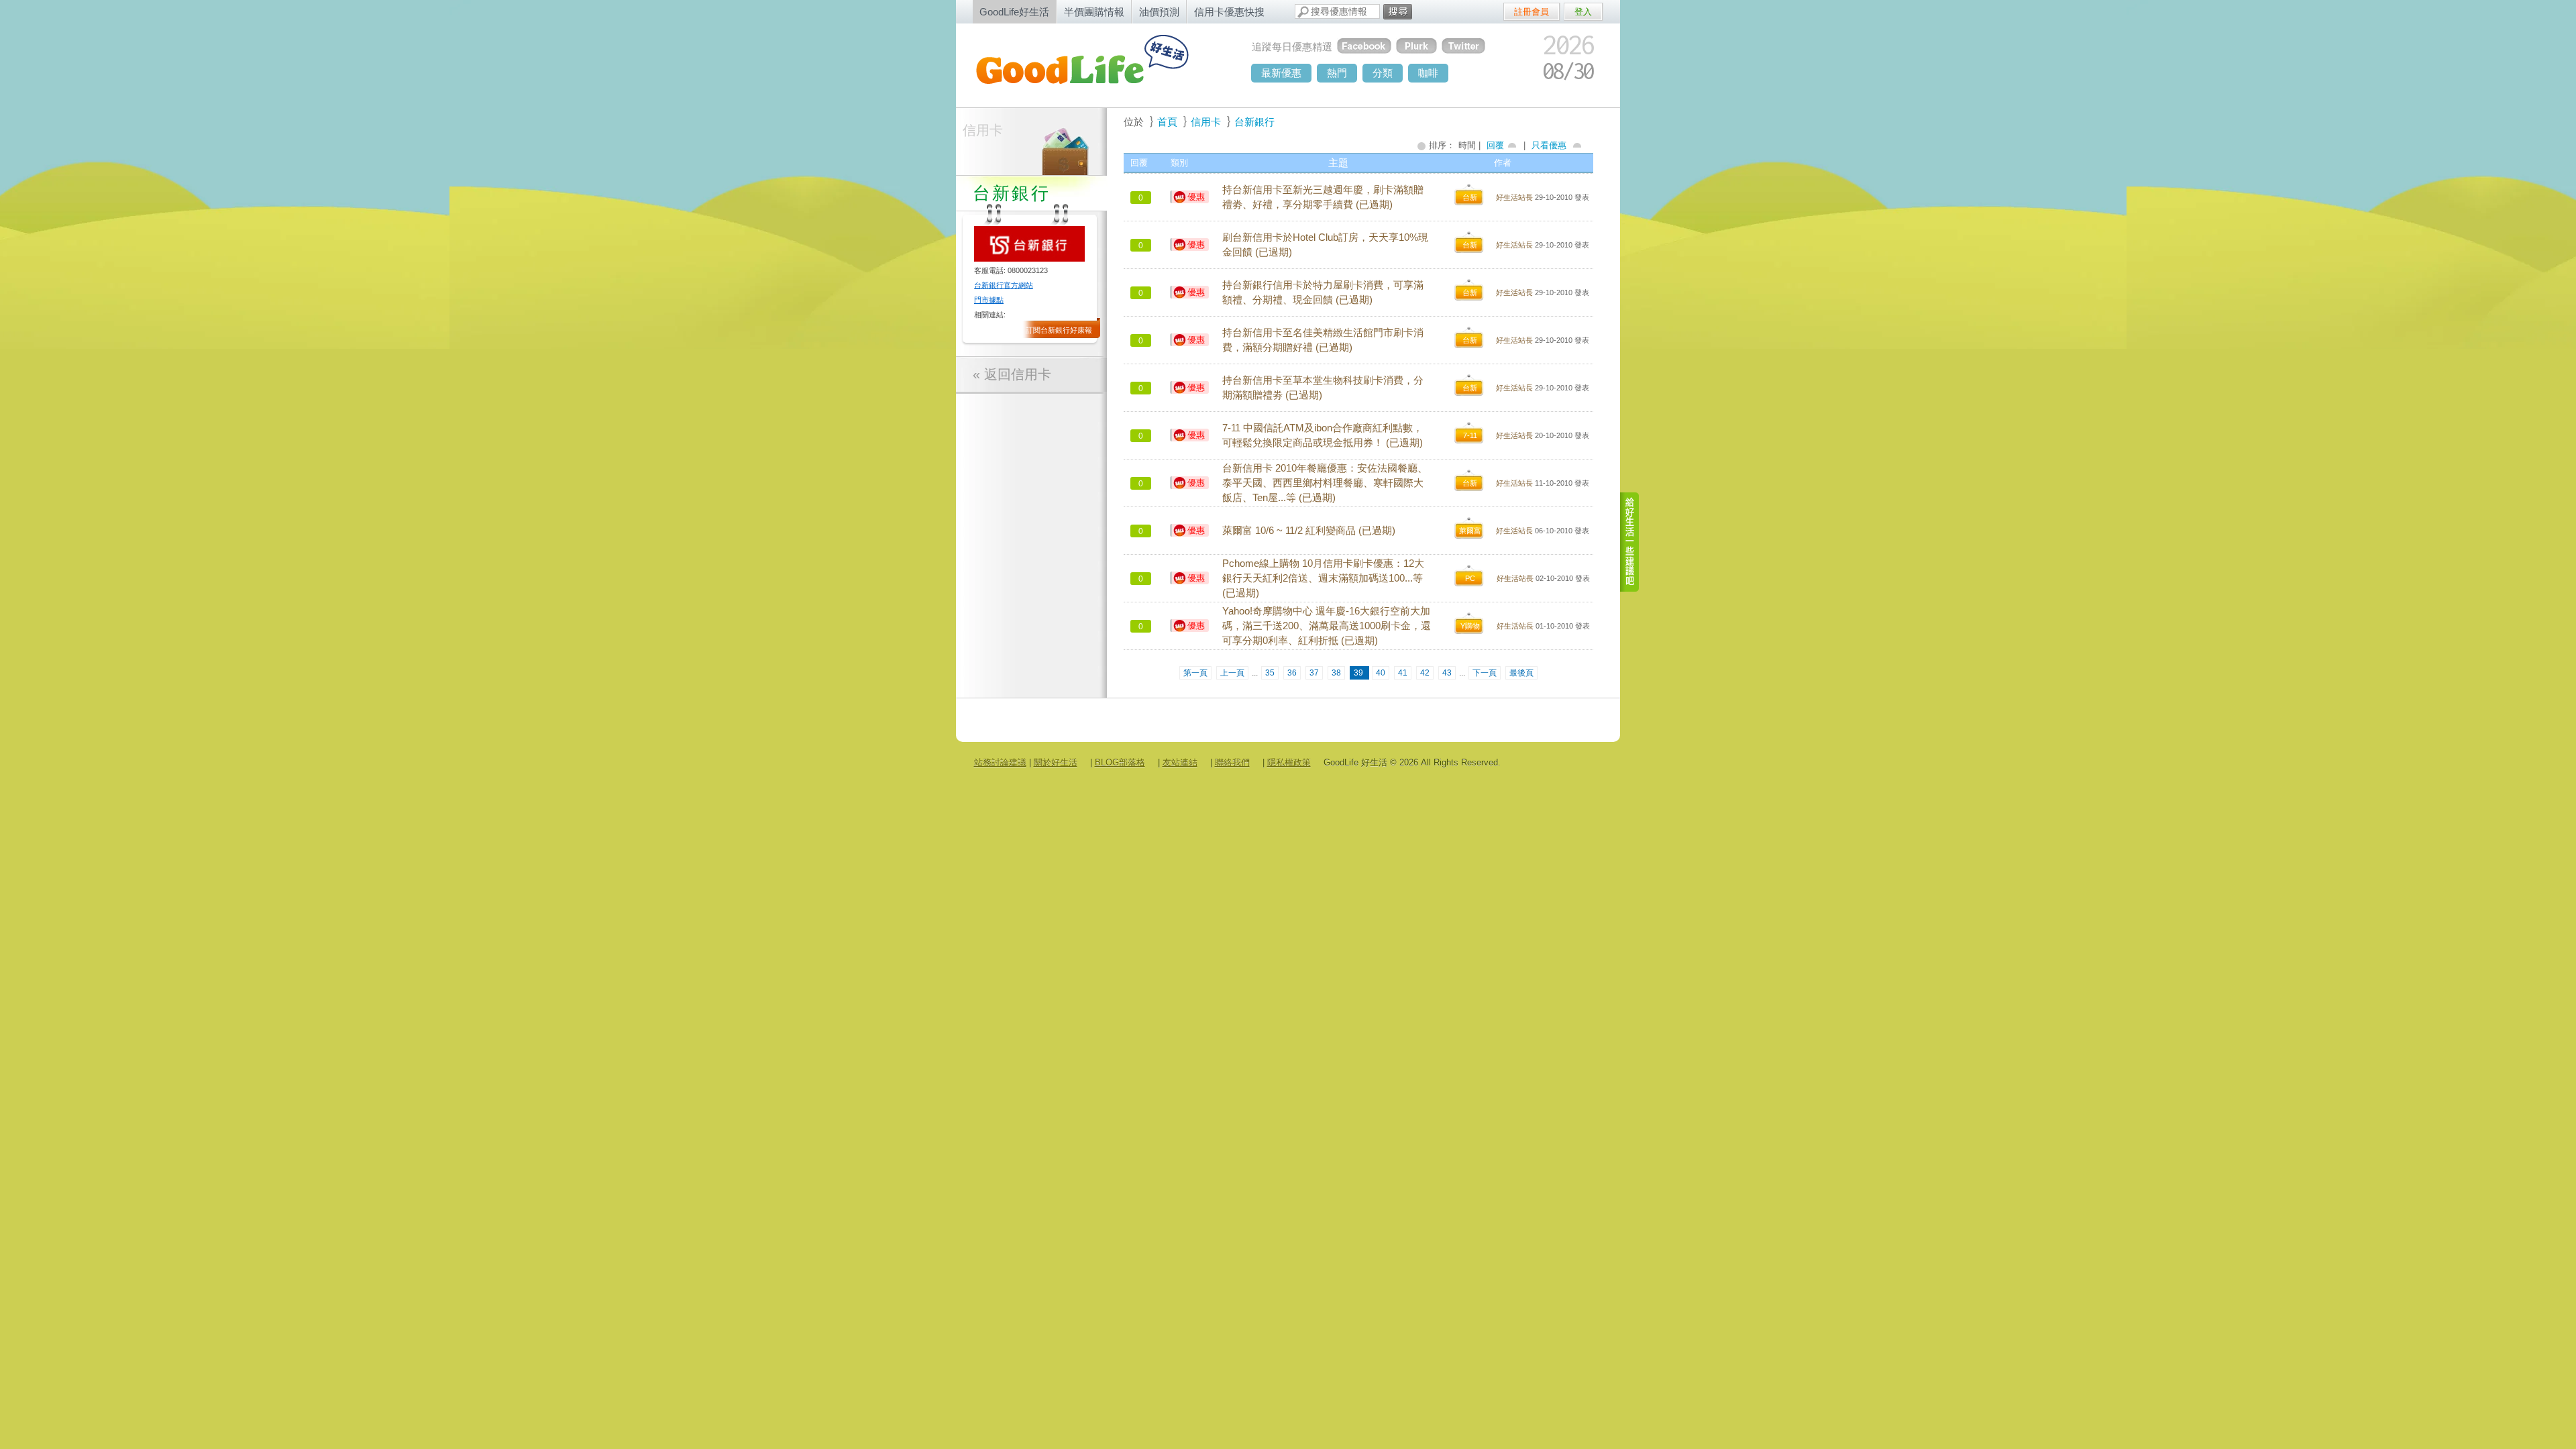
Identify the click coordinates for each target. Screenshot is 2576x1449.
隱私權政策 (1289, 762)
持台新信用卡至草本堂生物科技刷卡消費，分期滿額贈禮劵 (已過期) (1323, 388)
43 (1447, 673)
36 (1292, 673)
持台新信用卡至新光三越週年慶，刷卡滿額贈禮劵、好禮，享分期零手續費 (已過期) (1323, 197)
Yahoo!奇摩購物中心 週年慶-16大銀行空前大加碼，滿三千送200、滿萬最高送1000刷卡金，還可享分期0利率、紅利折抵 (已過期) (1327, 626)
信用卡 (983, 130)
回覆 (1495, 145)
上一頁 (1232, 673)
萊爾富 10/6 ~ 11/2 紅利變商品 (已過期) (1309, 531)
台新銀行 (1254, 122)
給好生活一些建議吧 (1630, 542)
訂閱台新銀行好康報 (1059, 330)
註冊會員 (1532, 12)
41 (1403, 673)
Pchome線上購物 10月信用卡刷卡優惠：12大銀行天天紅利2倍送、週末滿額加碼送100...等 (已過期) (1323, 578)
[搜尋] (1398, 12)
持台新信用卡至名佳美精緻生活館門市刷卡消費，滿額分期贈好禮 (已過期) (1323, 340)
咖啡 (1428, 73)
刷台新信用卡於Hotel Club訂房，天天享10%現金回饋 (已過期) (1325, 245)
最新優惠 (1281, 73)
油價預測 (1159, 12)
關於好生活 (1056, 762)
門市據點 (989, 300)
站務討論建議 (1000, 762)
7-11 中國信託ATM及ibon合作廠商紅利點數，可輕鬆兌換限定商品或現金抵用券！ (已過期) (1323, 435)
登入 (1583, 12)
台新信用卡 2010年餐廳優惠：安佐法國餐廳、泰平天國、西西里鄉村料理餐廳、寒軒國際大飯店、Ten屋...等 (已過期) (1325, 483)
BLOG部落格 (1120, 762)
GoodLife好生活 (1014, 12)
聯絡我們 (1232, 762)
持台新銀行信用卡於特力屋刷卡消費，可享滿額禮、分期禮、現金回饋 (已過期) (1323, 292)
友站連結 (1180, 762)
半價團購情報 (1094, 12)
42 (1425, 673)
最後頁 (1521, 673)
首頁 (1167, 122)
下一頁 (1485, 673)
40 (1381, 673)
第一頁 (1195, 673)
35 (1270, 673)
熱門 (1337, 73)
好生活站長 (1514, 197)
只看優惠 (1549, 145)
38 (1336, 673)
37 (1314, 673)
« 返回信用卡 (1012, 374)
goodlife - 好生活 (1097, 64)
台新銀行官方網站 (1004, 285)
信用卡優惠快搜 (1229, 12)
